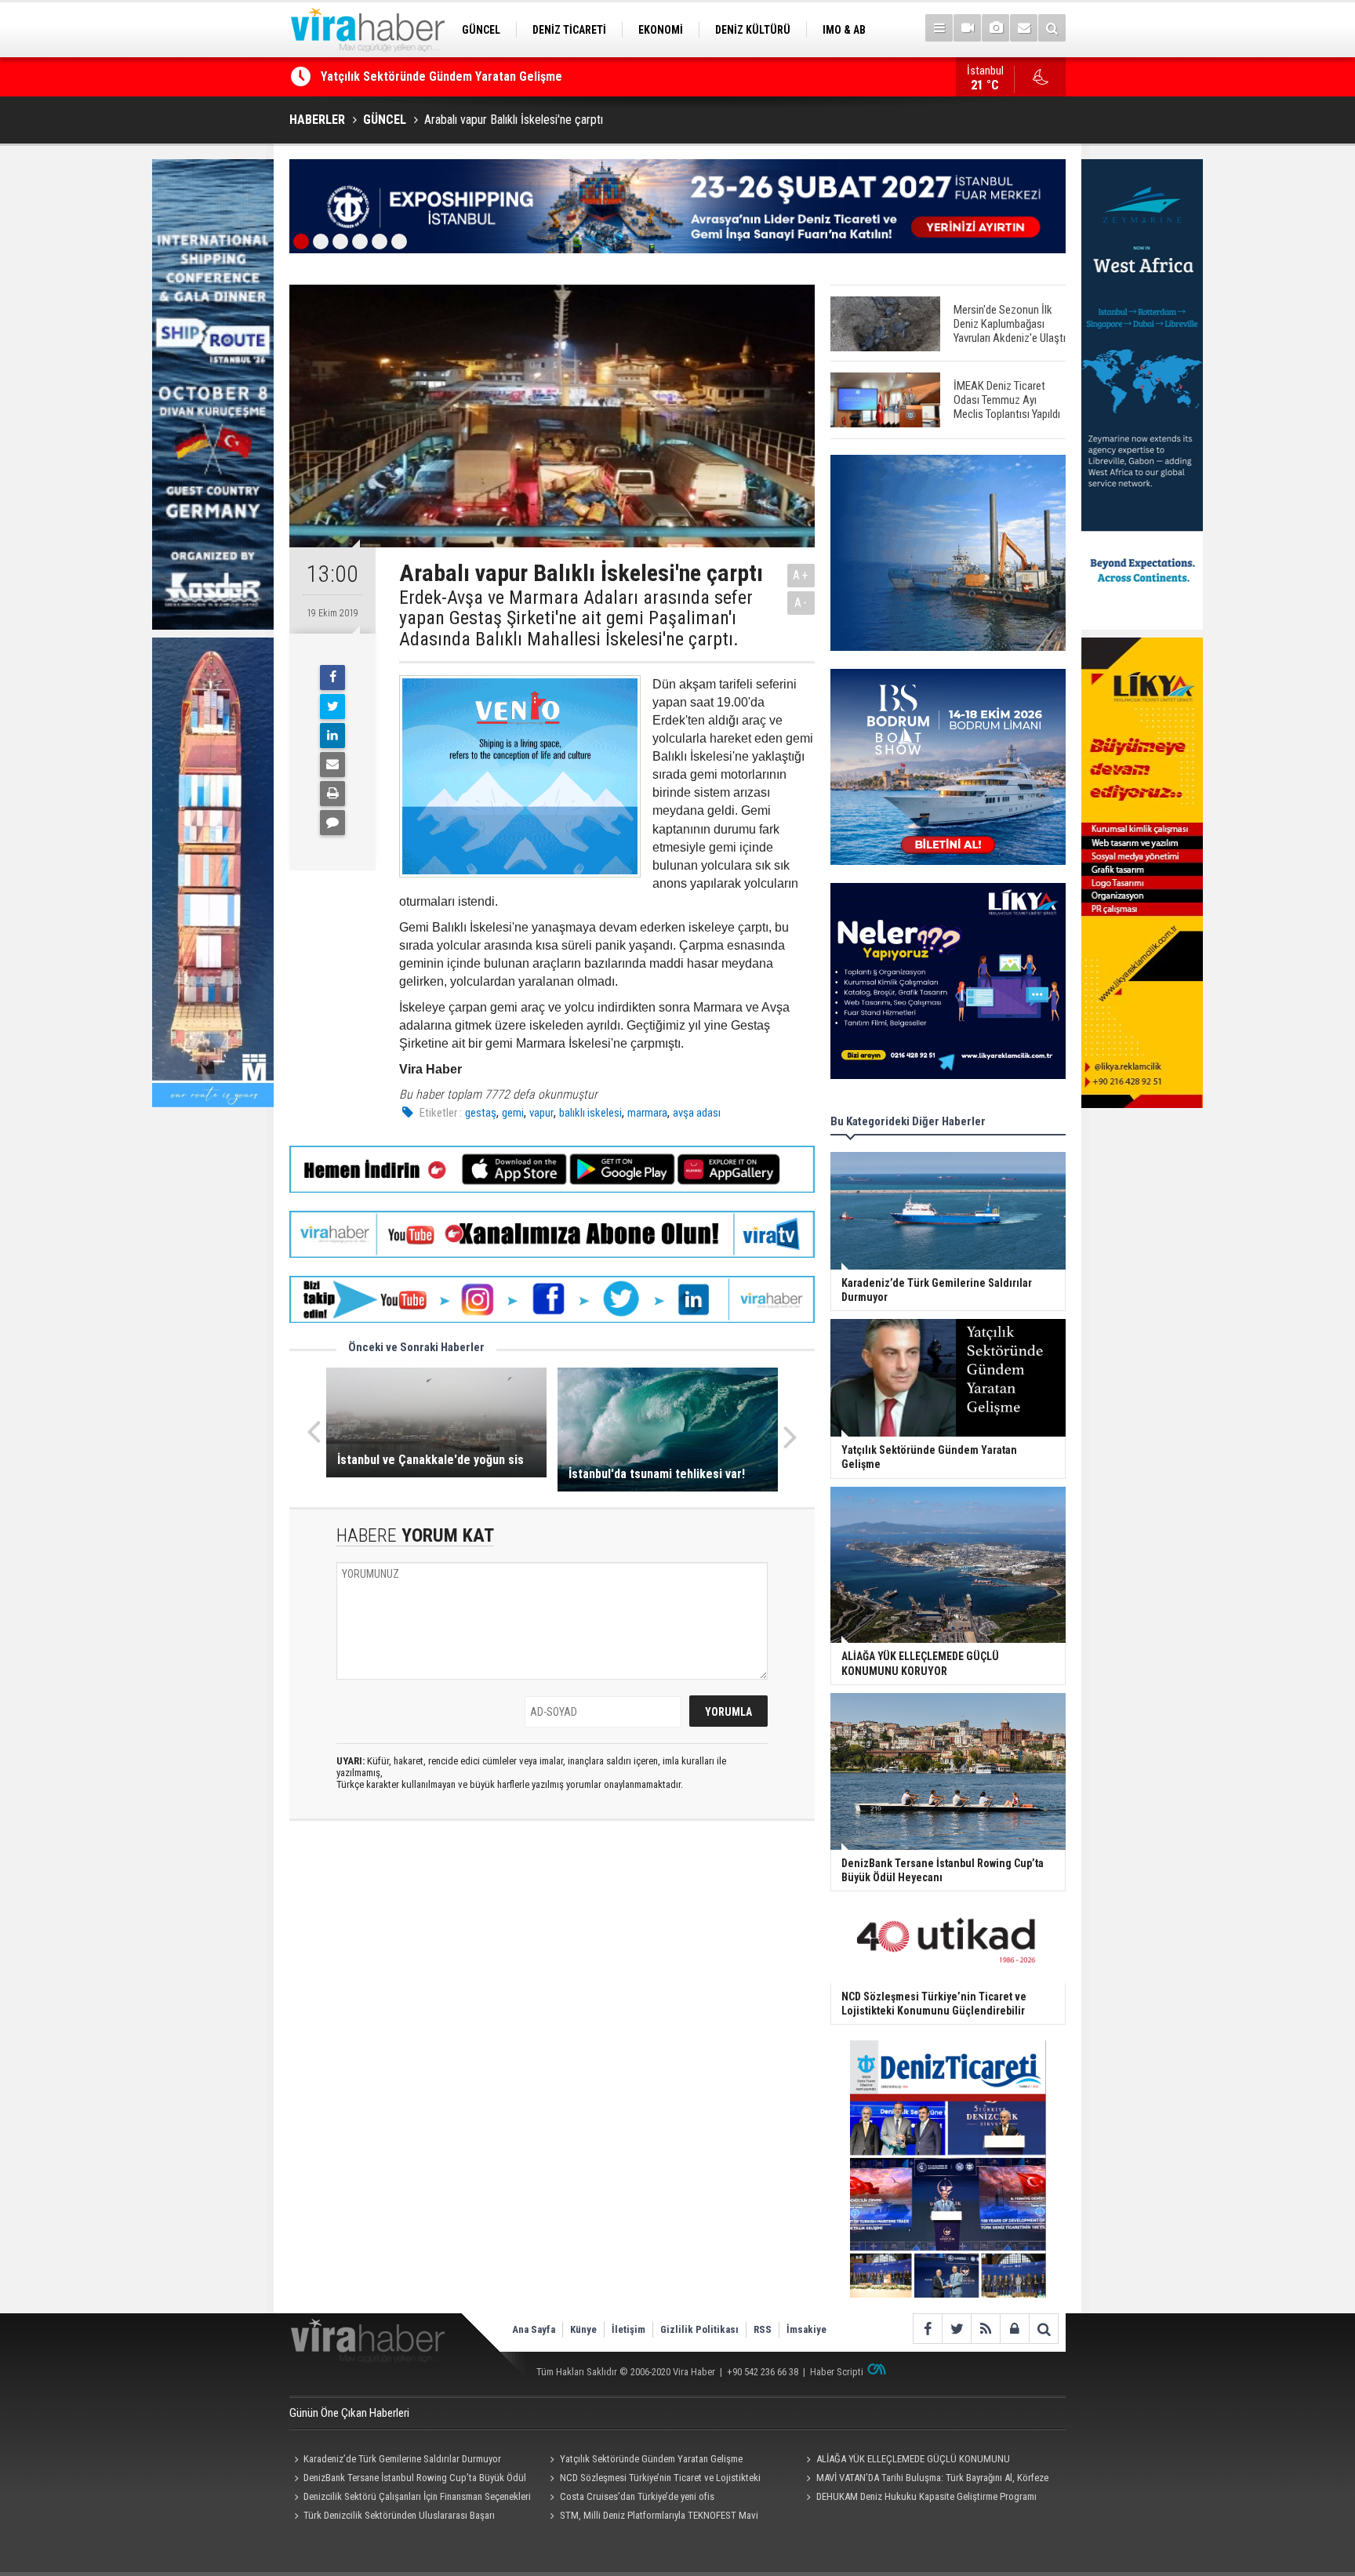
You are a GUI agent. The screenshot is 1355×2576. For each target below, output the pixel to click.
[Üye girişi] (1014, 2329)
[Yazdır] (332, 794)
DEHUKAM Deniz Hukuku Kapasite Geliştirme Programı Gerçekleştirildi (919, 2498)
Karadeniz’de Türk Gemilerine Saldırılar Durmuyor (402, 2459)
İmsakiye (806, 2329)
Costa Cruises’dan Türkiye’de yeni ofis (637, 2496)
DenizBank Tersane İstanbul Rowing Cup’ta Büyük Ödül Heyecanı (408, 2480)
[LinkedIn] (332, 736)
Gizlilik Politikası (699, 2329)
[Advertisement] (552, 1946)
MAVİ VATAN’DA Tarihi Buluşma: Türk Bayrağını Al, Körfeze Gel (925, 2480)
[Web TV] (967, 28)
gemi (513, 1113)
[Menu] (939, 28)
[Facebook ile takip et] (927, 2329)
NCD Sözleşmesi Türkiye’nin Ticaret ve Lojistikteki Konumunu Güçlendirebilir (653, 2480)
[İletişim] (1024, 28)
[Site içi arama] (1052, 28)
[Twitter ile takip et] (956, 2329)
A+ (801, 575)
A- (801, 603)
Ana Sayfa (534, 2329)
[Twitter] (332, 707)
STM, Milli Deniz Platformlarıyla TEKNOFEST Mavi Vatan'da (652, 2517)
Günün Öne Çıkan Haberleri (349, 2413)
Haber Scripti (837, 2372)
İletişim (628, 2329)
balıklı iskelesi (590, 1113)
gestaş (481, 1113)
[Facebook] (332, 678)
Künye (583, 2329)
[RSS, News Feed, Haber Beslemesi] (985, 2329)
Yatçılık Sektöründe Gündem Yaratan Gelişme (651, 2459)
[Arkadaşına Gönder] (332, 765)
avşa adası (697, 1113)
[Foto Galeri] (995, 28)
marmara (647, 1113)
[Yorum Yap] (332, 823)
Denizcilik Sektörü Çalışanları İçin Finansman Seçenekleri (417, 2496)
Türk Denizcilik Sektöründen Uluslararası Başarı (399, 2515)
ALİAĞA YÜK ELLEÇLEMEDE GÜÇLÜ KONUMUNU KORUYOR (469, 77)
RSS (763, 2329)
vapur (541, 1113)
